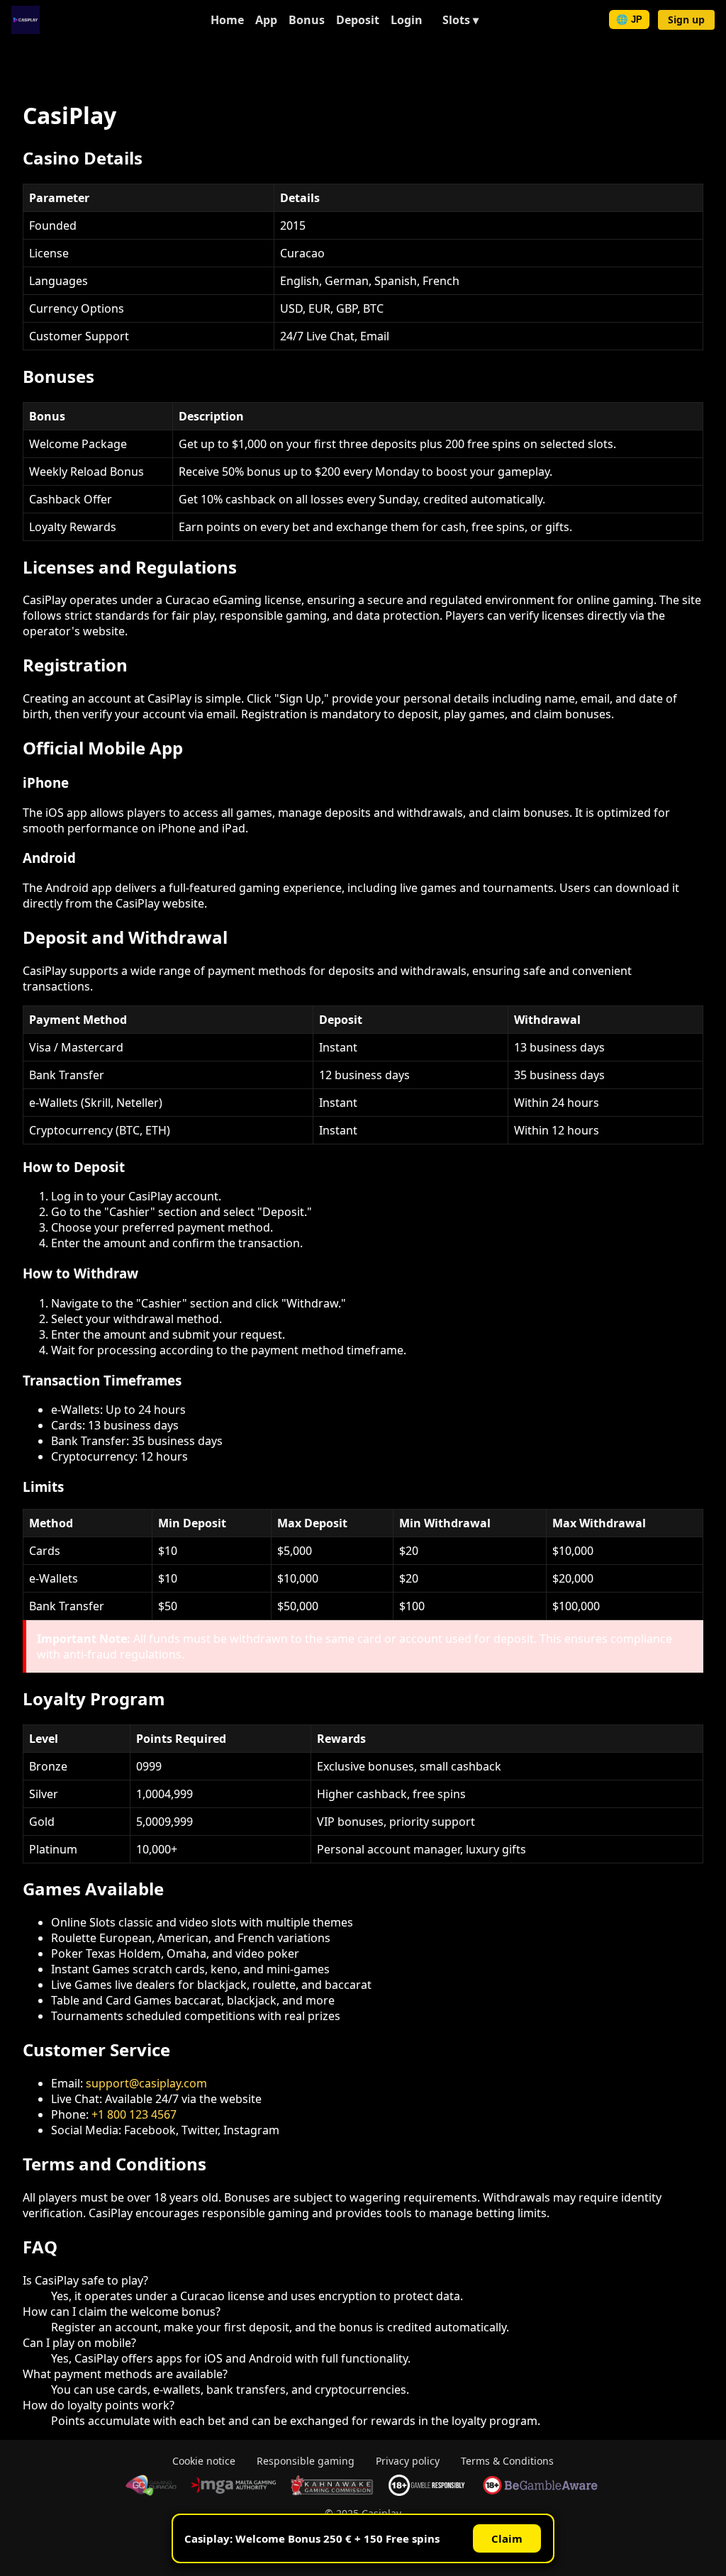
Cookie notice (204, 2461)
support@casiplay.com (146, 2083)
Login (407, 20)
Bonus (307, 20)
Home (227, 20)
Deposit (358, 20)
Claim (507, 2538)
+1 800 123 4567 (134, 2114)
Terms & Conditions (507, 2461)
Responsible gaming (306, 2461)
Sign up (686, 19)
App (266, 20)
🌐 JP (629, 19)
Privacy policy (408, 2461)
